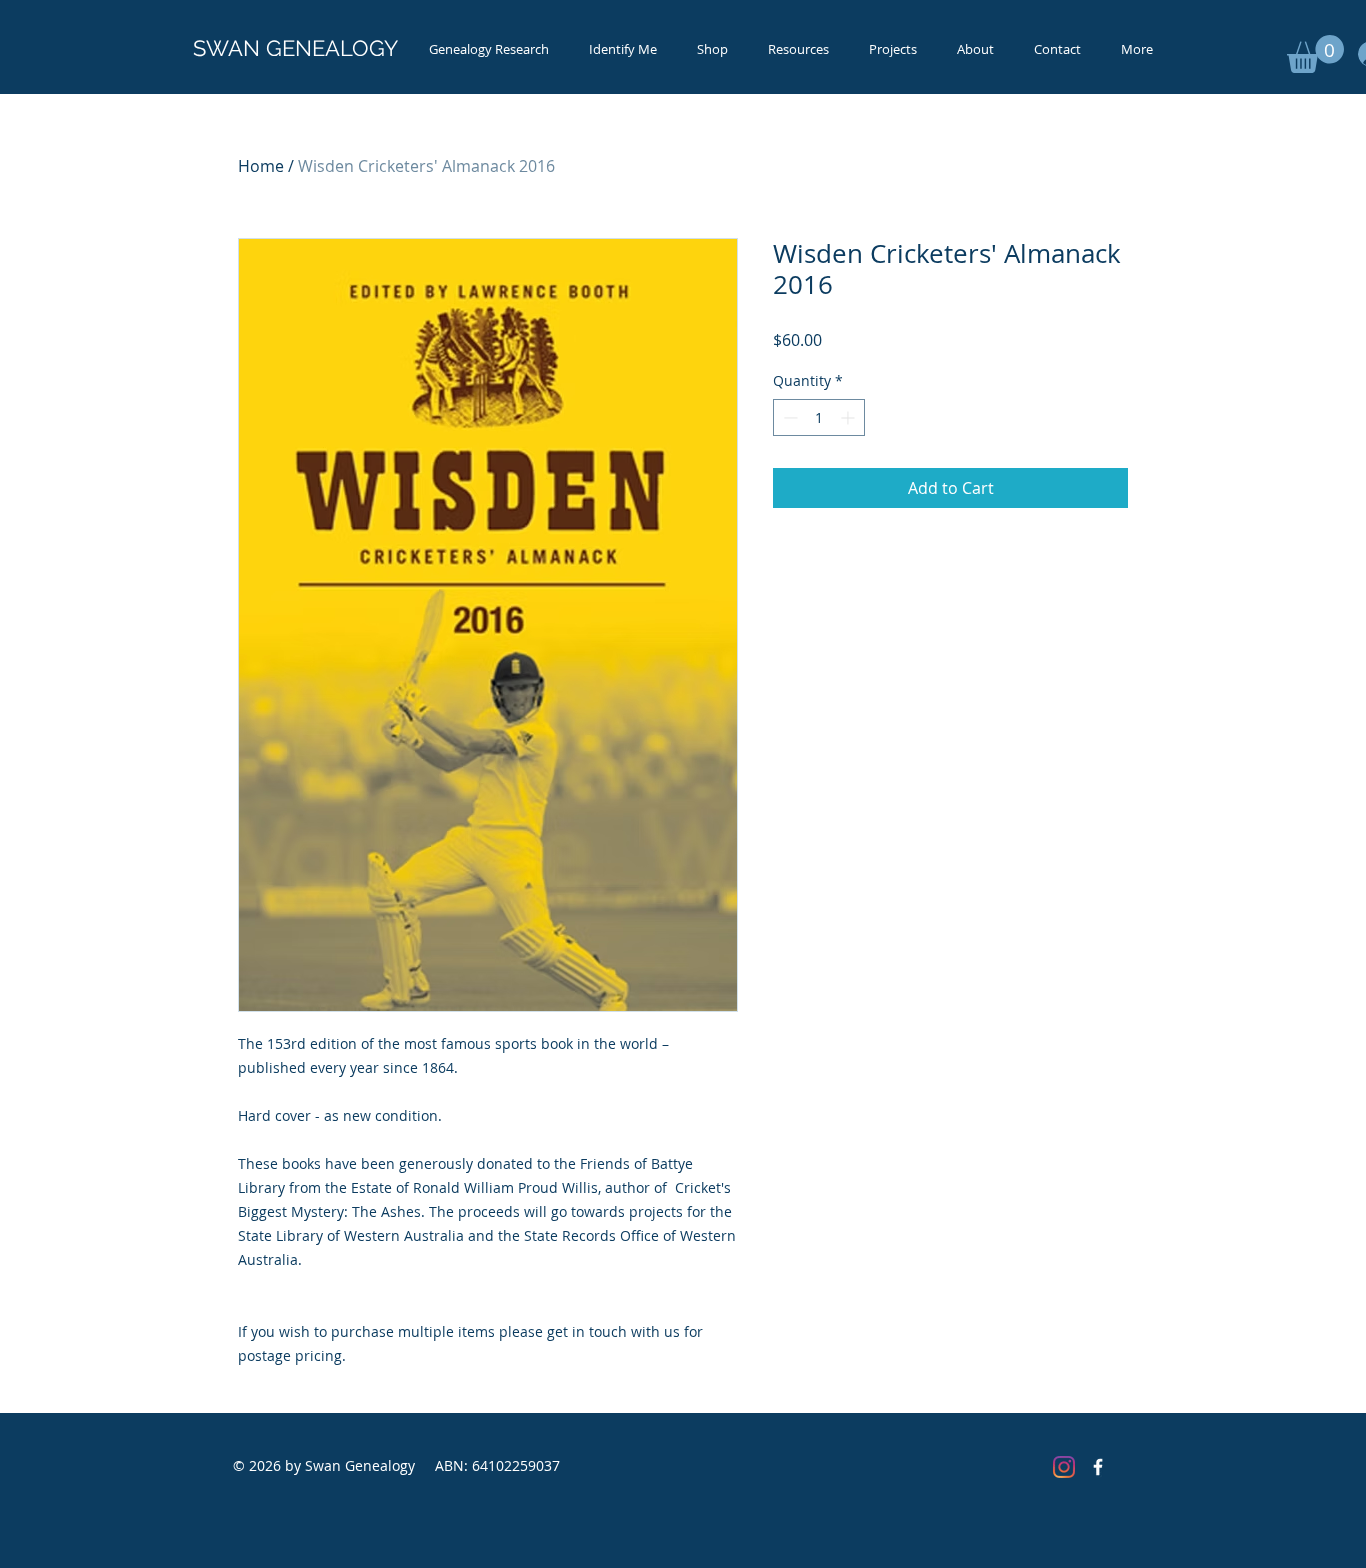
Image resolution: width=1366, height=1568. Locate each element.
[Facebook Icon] (1098, 1467)
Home (261, 166)
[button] (1315, 54)
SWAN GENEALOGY (295, 48)
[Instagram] (1064, 1467)
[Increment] (849, 417)
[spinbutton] (819, 417)
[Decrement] (788, 417)
